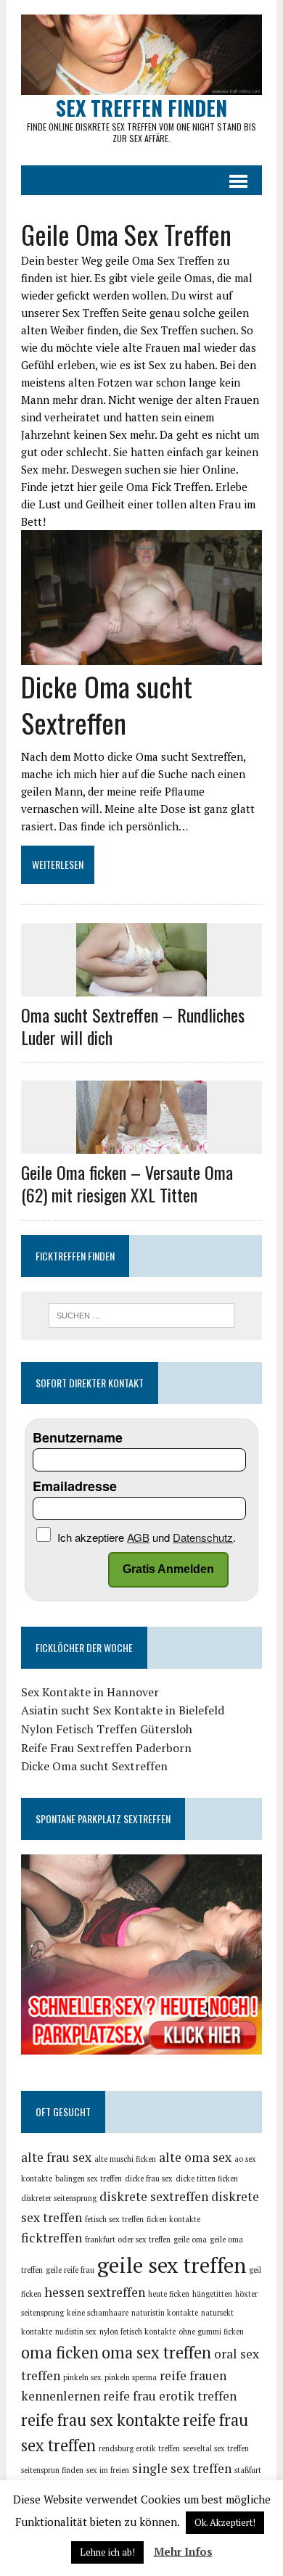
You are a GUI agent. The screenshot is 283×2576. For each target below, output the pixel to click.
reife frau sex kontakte (101, 2420)
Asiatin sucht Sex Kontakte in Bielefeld (123, 1710)
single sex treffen (182, 2468)
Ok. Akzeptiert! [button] (225, 2522)
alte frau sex (56, 2157)
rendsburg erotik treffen (139, 2448)
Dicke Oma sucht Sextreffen (107, 704)
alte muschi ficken (125, 2159)
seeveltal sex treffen (216, 2448)
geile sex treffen (172, 2265)
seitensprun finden (52, 2470)
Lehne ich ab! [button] (107, 2552)
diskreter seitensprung (59, 2198)
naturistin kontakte (165, 2313)
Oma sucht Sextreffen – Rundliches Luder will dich (133, 1026)
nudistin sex (76, 2332)
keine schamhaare (98, 2313)
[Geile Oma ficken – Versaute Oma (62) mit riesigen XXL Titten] (141, 1144)
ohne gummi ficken (211, 2332)
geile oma (190, 2239)
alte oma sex (195, 2157)
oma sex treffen (156, 2352)
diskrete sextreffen (154, 2196)
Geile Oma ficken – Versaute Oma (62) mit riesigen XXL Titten (127, 1183)
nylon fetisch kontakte (138, 2332)
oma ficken (60, 2352)
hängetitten (212, 2294)
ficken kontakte (173, 2219)
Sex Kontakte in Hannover (90, 1692)
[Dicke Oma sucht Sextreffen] (141, 656)
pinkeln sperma (131, 2377)
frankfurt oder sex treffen (128, 2239)
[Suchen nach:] (142, 1314)
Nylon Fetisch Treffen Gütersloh (107, 1729)
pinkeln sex (82, 2377)
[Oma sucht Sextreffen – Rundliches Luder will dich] (141, 986)
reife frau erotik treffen (170, 2396)
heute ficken (169, 2294)
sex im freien (108, 2470)
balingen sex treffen (89, 2179)
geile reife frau (70, 2270)
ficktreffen (52, 2238)
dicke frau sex (149, 2179)
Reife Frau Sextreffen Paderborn (106, 1748)
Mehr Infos (183, 2551)
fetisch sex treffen (114, 2219)
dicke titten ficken (207, 2179)
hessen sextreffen (95, 2292)
